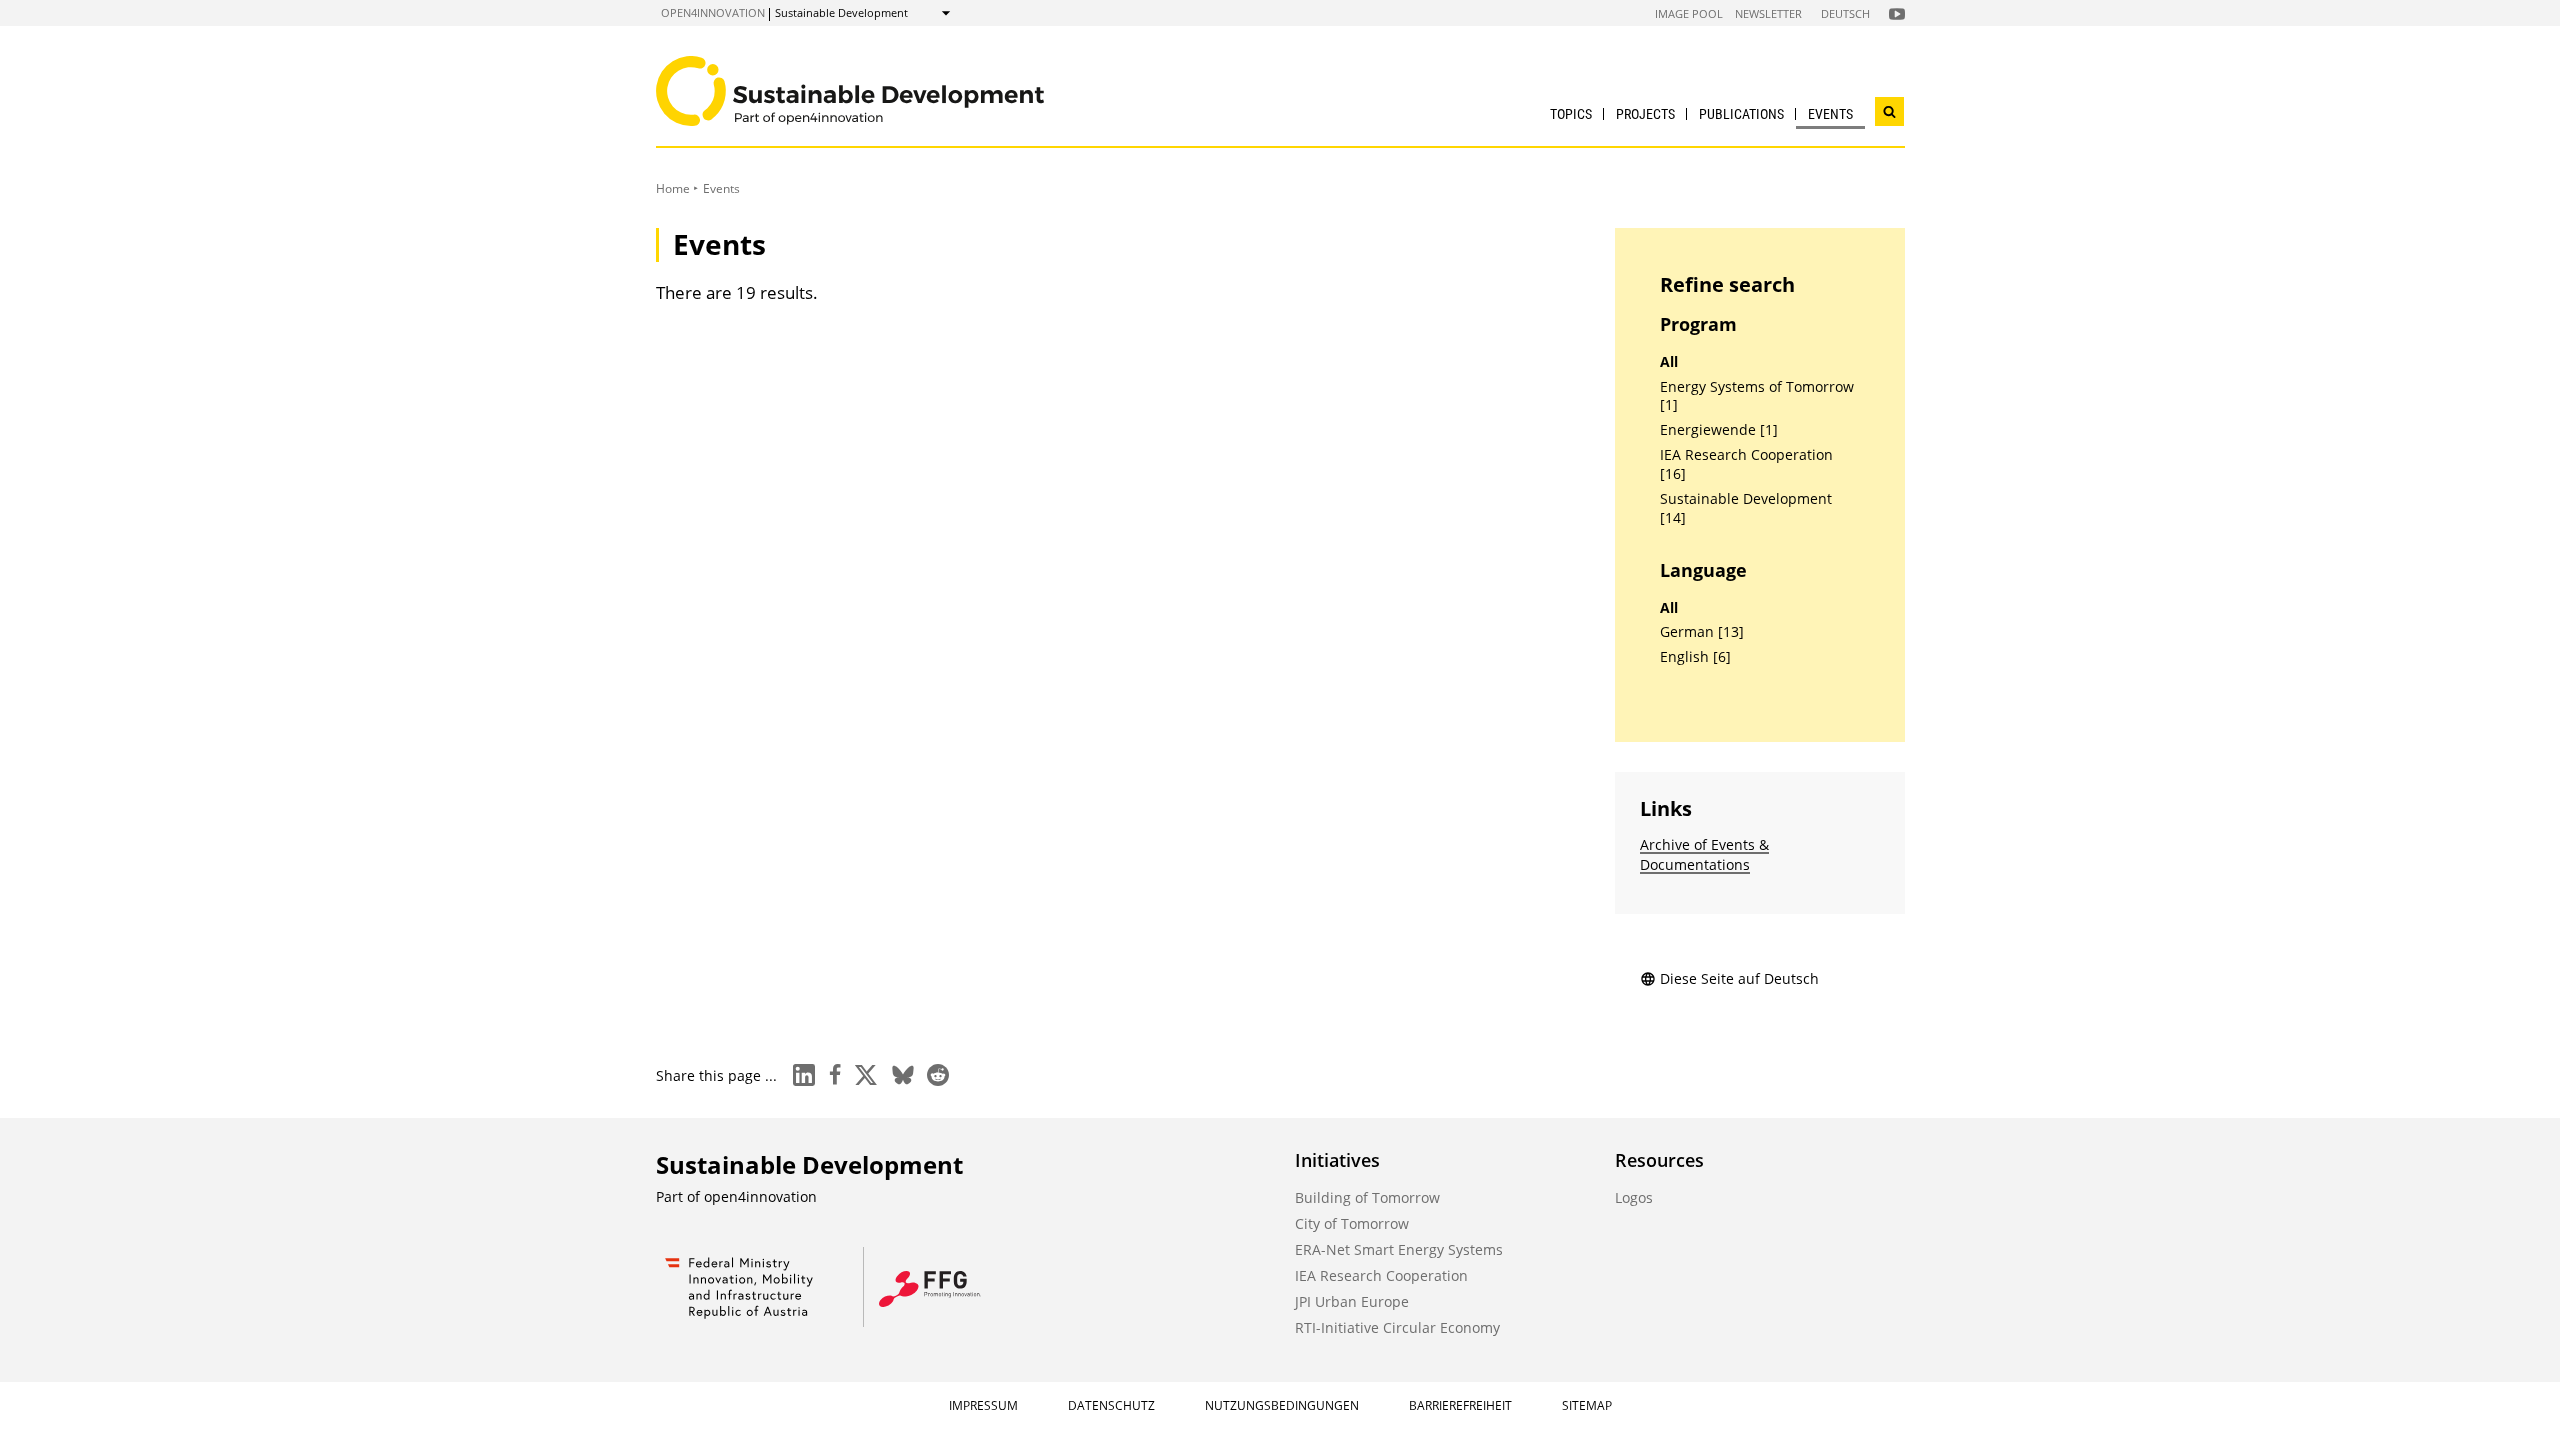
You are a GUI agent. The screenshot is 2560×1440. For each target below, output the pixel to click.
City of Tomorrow (1352, 1223)
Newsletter (1768, 13)
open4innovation (713, 12)
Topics (1571, 114)
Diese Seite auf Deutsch (1739, 978)
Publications (1741, 114)
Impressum (983, 1405)
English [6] (1695, 657)
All (1669, 362)
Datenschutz (1111, 1405)
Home (673, 188)
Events (1830, 114)
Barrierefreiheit (1460, 1405)
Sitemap (1587, 1405)
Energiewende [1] (1719, 430)
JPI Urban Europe (1352, 1301)
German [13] (1702, 632)
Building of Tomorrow (1367, 1197)
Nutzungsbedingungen (1282, 1405)
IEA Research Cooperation (1381, 1275)
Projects (1645, 114)
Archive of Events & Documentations (1704, 854)
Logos (1634, 1197)
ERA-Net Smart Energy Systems (1399, 1249)
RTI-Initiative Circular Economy (1397, 1327)
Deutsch (1845, 13)
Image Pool (1689, 13)
